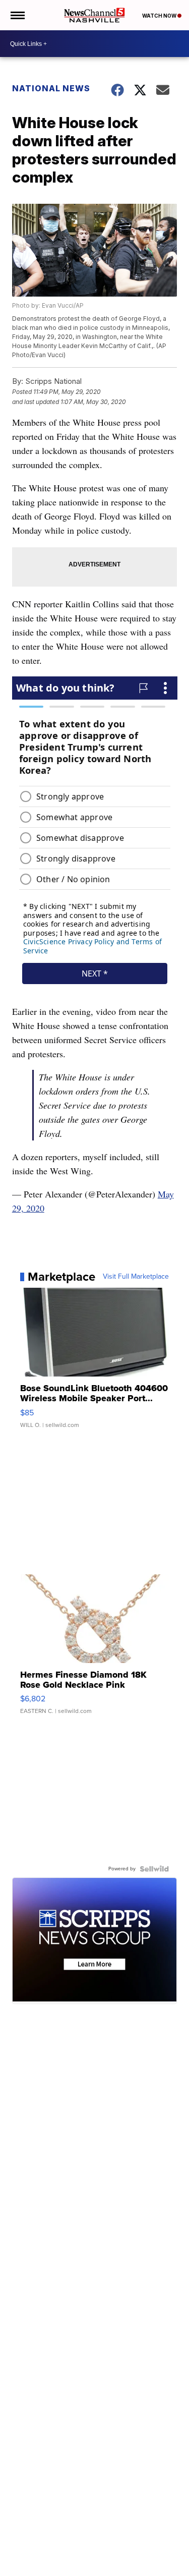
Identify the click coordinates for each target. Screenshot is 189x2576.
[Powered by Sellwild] (154, 1869)
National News (51, 88)
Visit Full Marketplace (136, 1277)
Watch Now (160, 16)
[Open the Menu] (17, 15)
